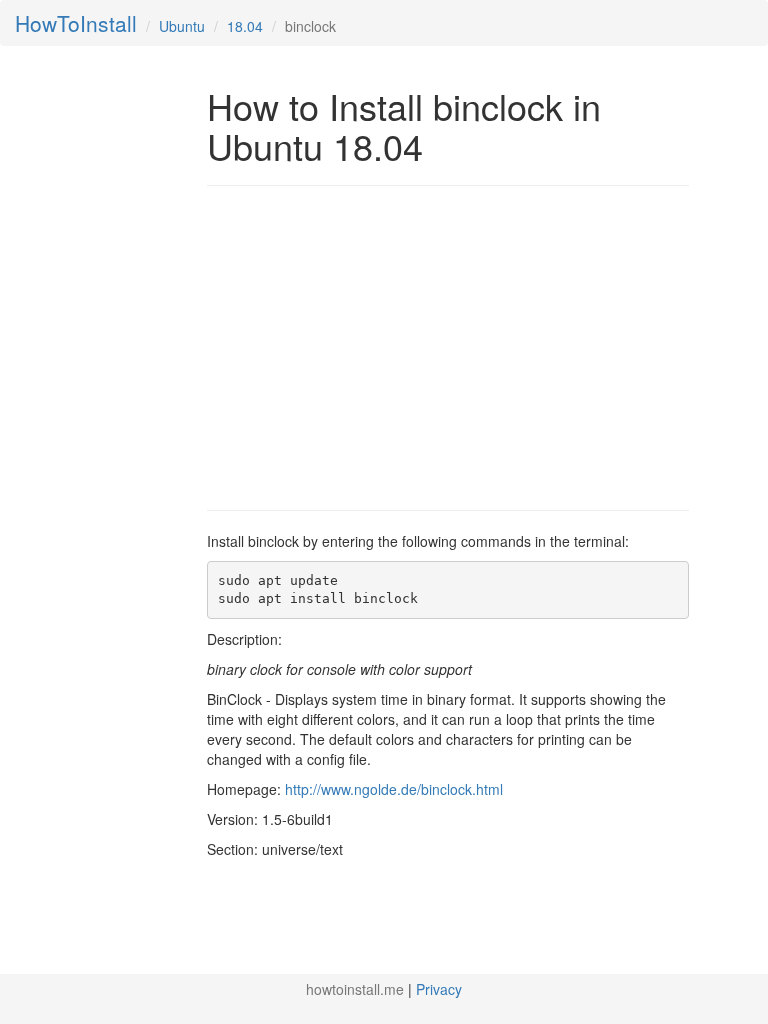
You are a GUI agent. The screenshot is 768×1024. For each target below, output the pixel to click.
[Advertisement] (375, 346)
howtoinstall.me (355, 989)
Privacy (439, 989)
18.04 (245, 26)
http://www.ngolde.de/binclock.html (394, 789)
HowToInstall (76, 23)
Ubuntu (182, 26)
